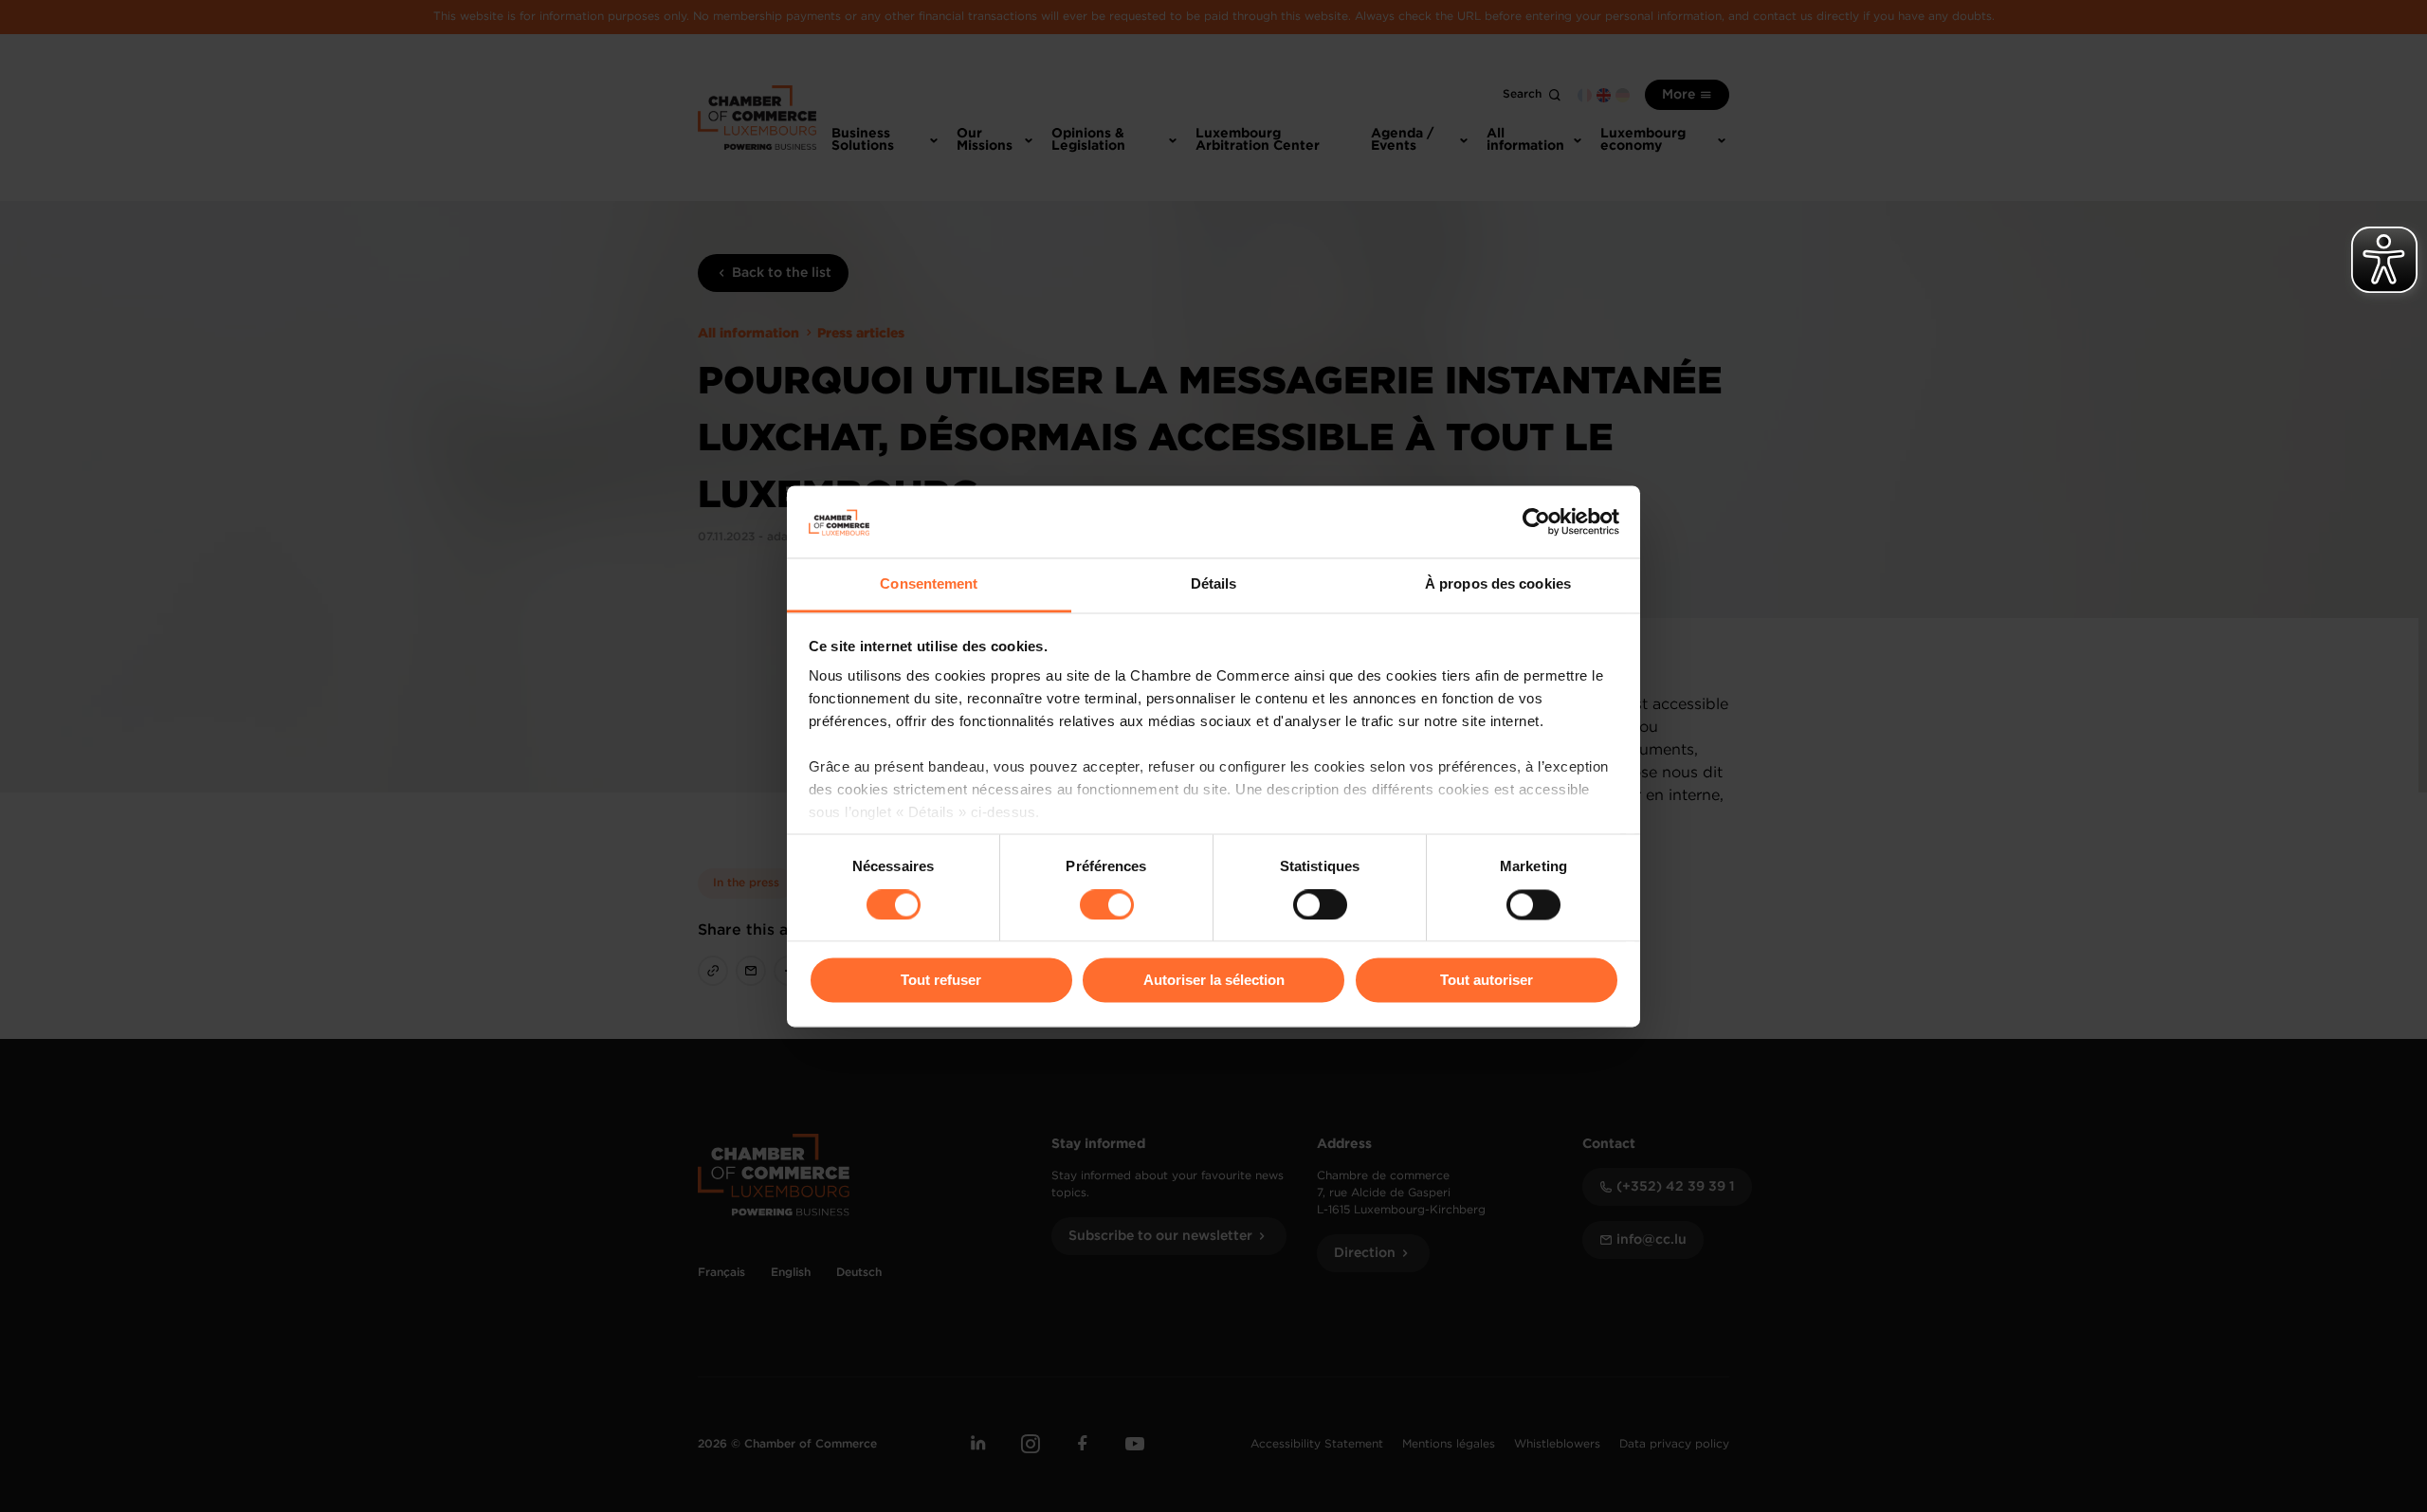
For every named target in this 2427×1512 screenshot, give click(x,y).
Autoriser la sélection (1214, 981)
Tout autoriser (1487, 981)
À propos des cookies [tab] (1498, 584)
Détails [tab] (1214, 584)
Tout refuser (941, 981)
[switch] (1107, 904)
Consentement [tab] (929, 584)
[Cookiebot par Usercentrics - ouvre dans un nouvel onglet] (1536, 521)
